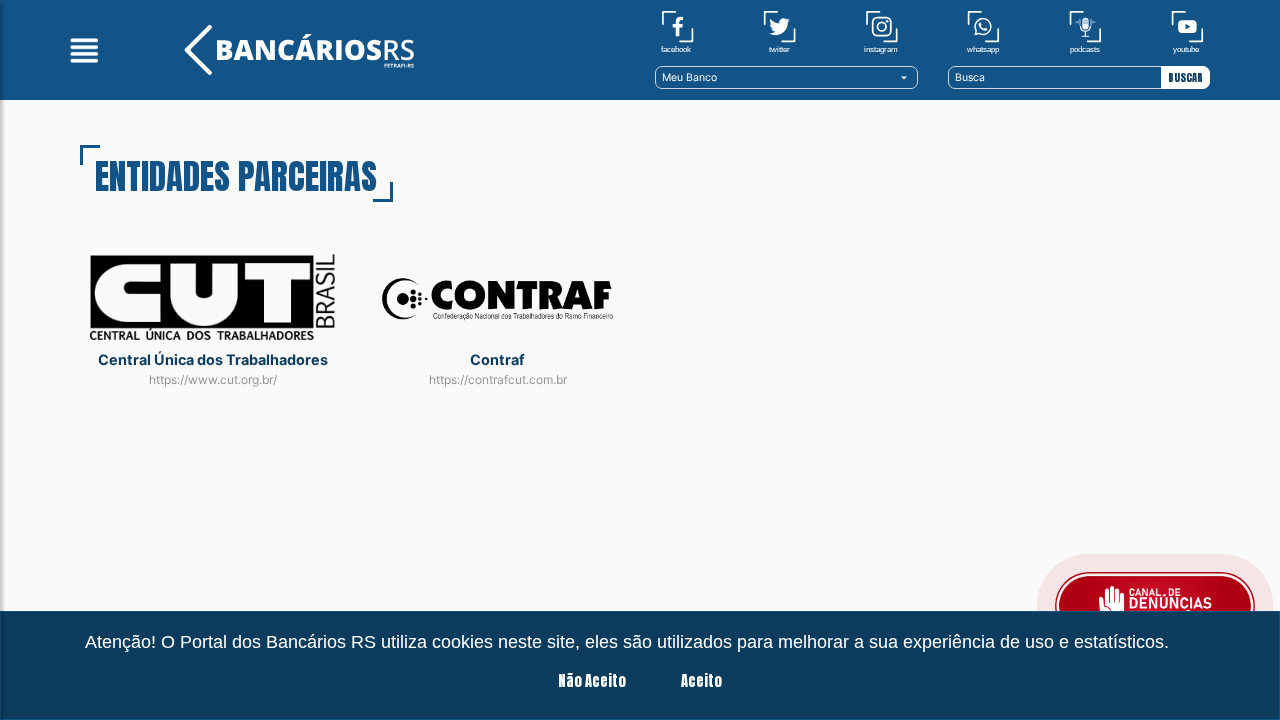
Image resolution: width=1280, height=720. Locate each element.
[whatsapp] (983, 31)
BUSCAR (1185, 77)
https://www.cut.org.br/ (213, 379)
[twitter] (779, 31)
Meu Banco (689, 77)
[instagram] (881, 31)
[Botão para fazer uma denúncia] (1155, 606)
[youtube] (1187, 31)
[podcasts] (1085, 31)
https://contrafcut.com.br (498, 379)
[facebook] (677, 31)
